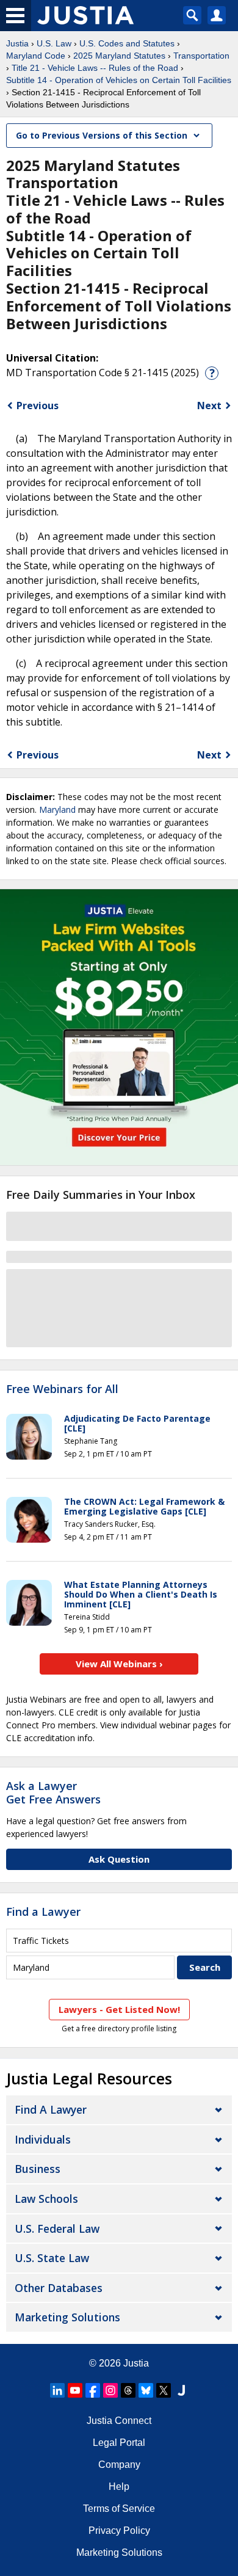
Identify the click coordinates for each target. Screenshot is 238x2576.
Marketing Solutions (67, 2317)
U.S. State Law (52, 2258)
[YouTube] (75, 2390)
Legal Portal (119, 2443)
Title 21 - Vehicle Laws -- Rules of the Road (95, 68)
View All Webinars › (119, 1664)
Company (119, 2465)
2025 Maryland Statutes (119, 56)
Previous (38, 406)
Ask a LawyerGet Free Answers (53, 1792)
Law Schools (46, 2199)
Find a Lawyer (43, 1912)
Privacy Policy (119, 2531)
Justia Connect (119, 2421)
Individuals (43, 2139)
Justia (17, 43)
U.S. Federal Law (57, 2229)
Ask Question (119, 1859)
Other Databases (59, 2288)
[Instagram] (110, 2390)
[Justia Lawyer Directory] (181, 2390)
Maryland (57, 810)
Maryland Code (36, 56)
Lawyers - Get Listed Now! (119, 2009)
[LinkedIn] (57, 2390)
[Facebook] (93, 2390)
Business (38, 2169)
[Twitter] (164, 2390)
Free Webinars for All (62, 1389)
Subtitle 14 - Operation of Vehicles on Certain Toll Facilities (119, 80)
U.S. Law (54, 43)
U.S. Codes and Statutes (127, 43)
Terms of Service (119, 2509)
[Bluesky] (146, 2390)
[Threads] (128, 2390)
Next (209, 406)
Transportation (201, 56)
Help (119, 2487)
